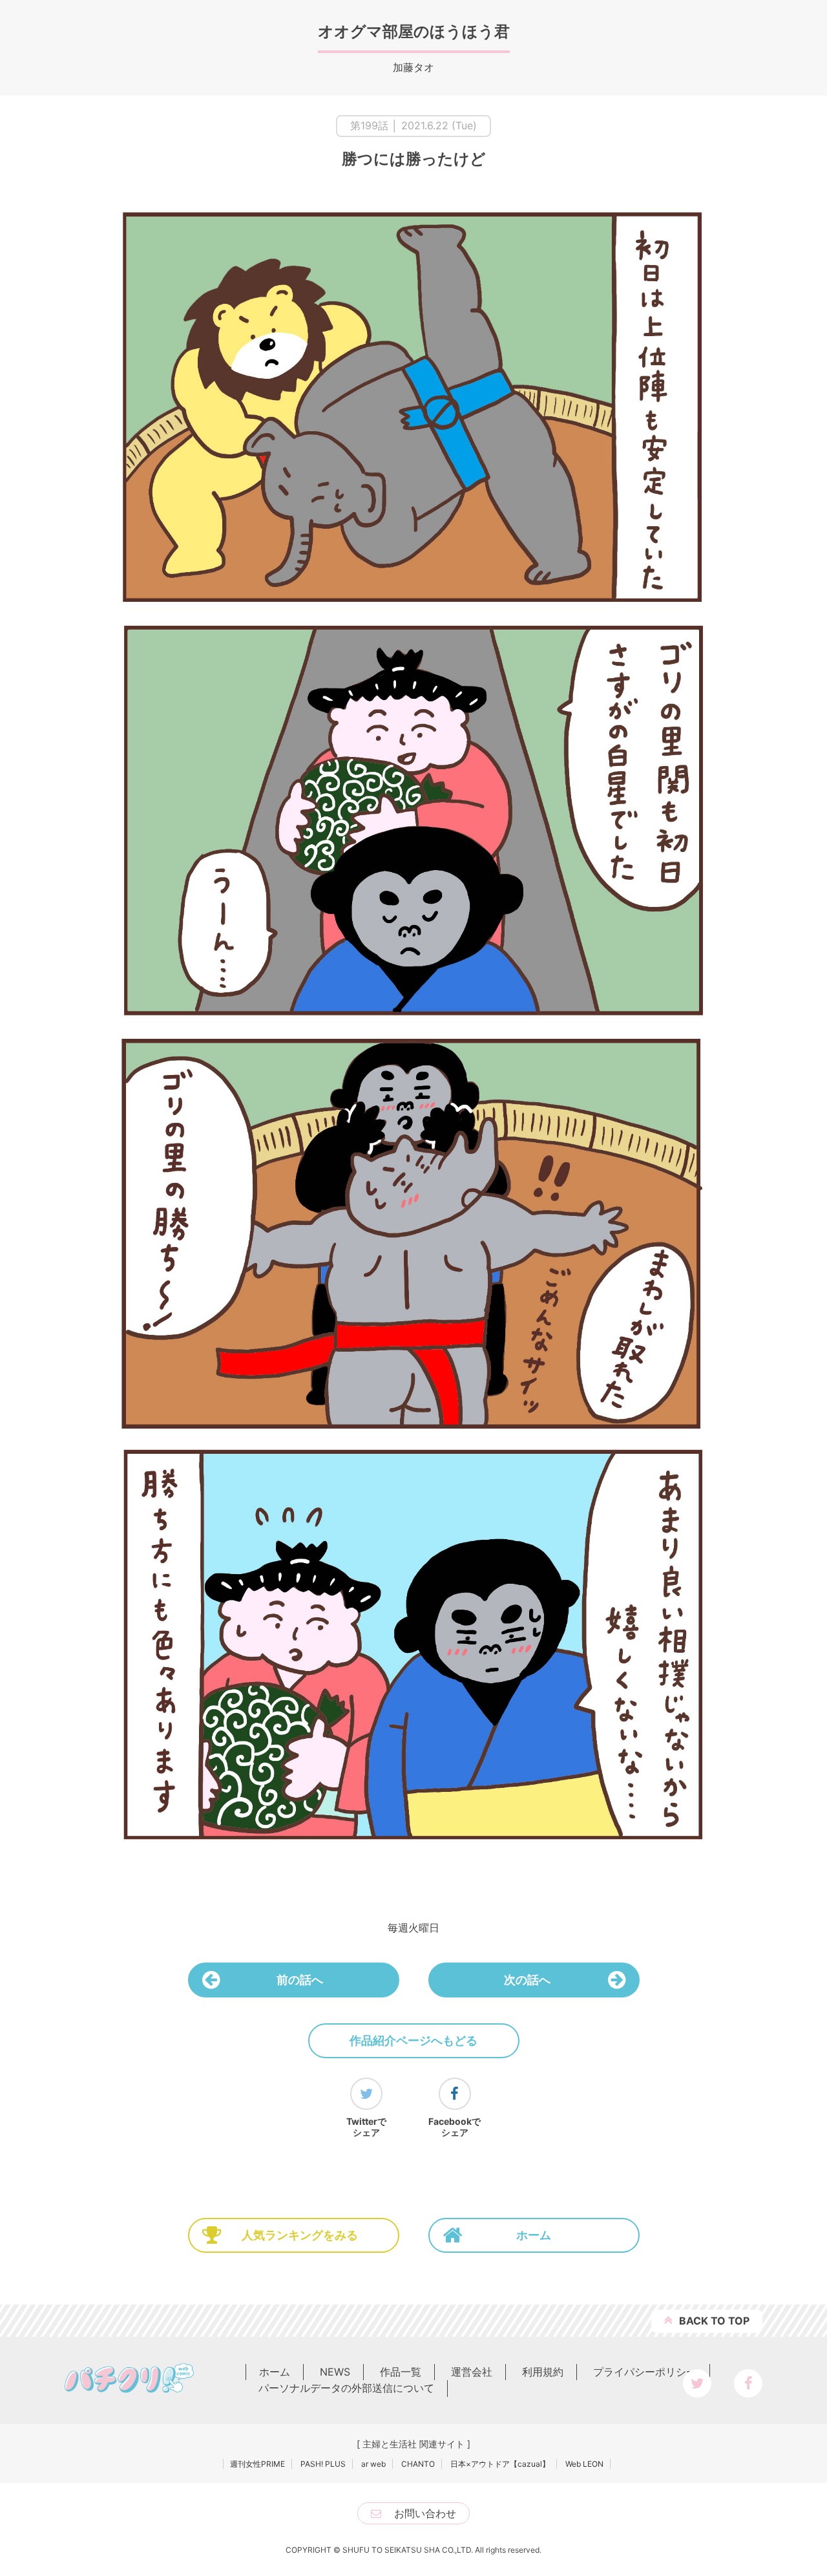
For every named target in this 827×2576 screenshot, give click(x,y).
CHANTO (418, 2464)
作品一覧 (401, 2372)
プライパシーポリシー (645, 2372)
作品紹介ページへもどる (413, 2040)
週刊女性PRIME (257, 2464)
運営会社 (472, 2372)
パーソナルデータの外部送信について (346, 2388)
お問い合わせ (425, 2513)
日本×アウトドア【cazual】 (500, 2464)
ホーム (534, 2235)
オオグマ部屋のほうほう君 (414, 31)
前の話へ (300, 1980)
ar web (373, 2464)
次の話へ (527, 1980)
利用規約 (543, 2372)
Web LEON (584, 2464)
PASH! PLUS (323, 2464)
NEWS (335, 2372)
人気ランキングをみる (300, 2235)
